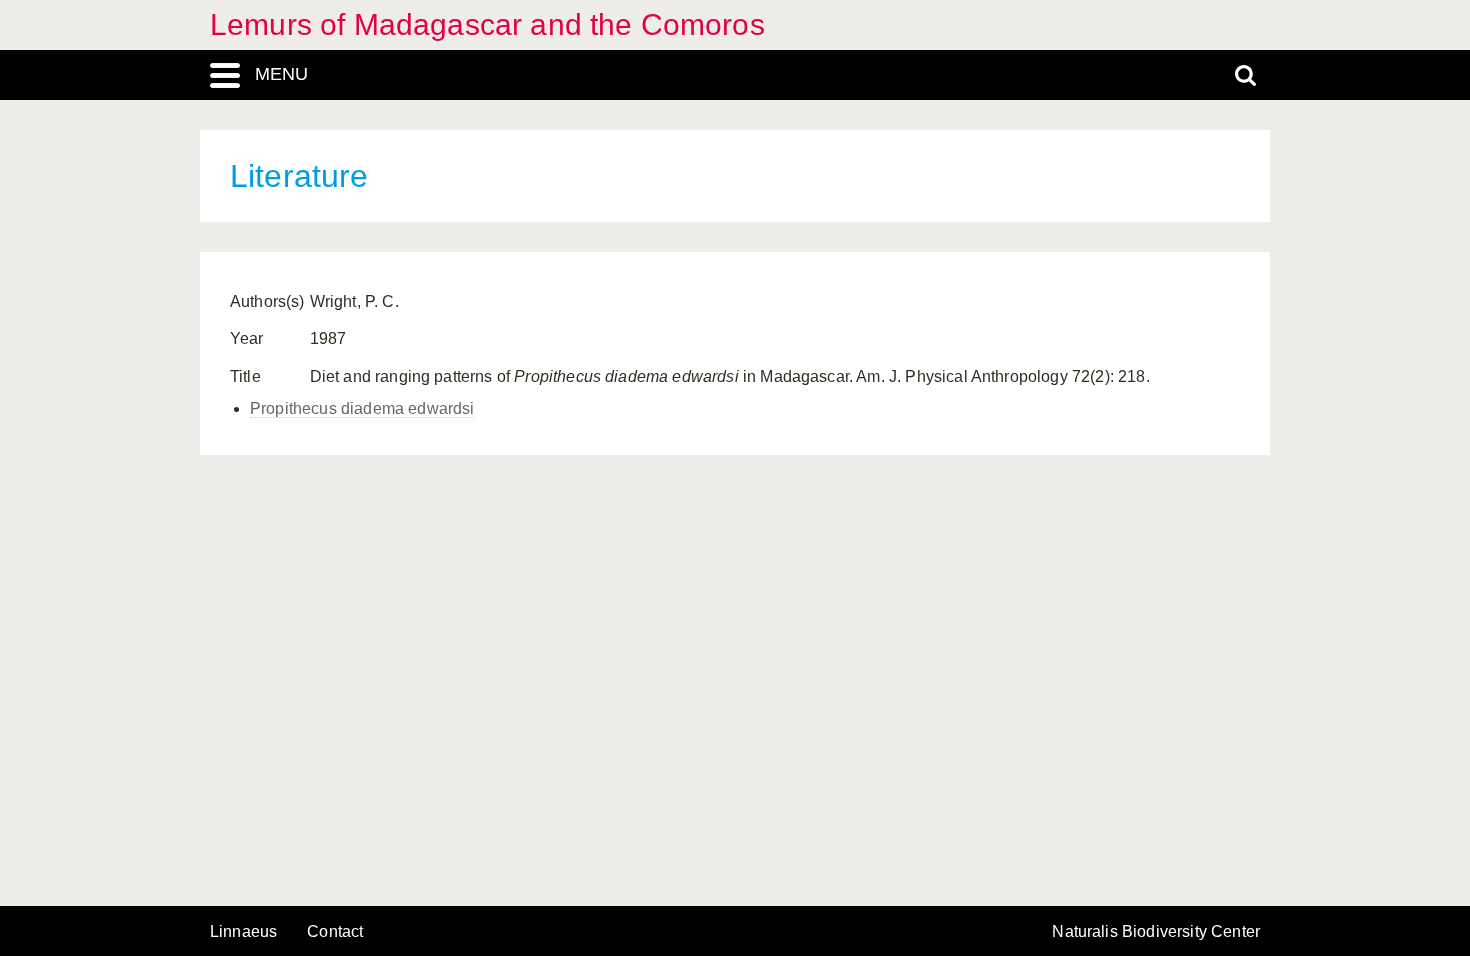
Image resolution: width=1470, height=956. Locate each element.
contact (335, 931)
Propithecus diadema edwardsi (362, 408)
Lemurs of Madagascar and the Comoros (487, 24)
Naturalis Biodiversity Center (1156, 932)
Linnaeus (243, 932)
